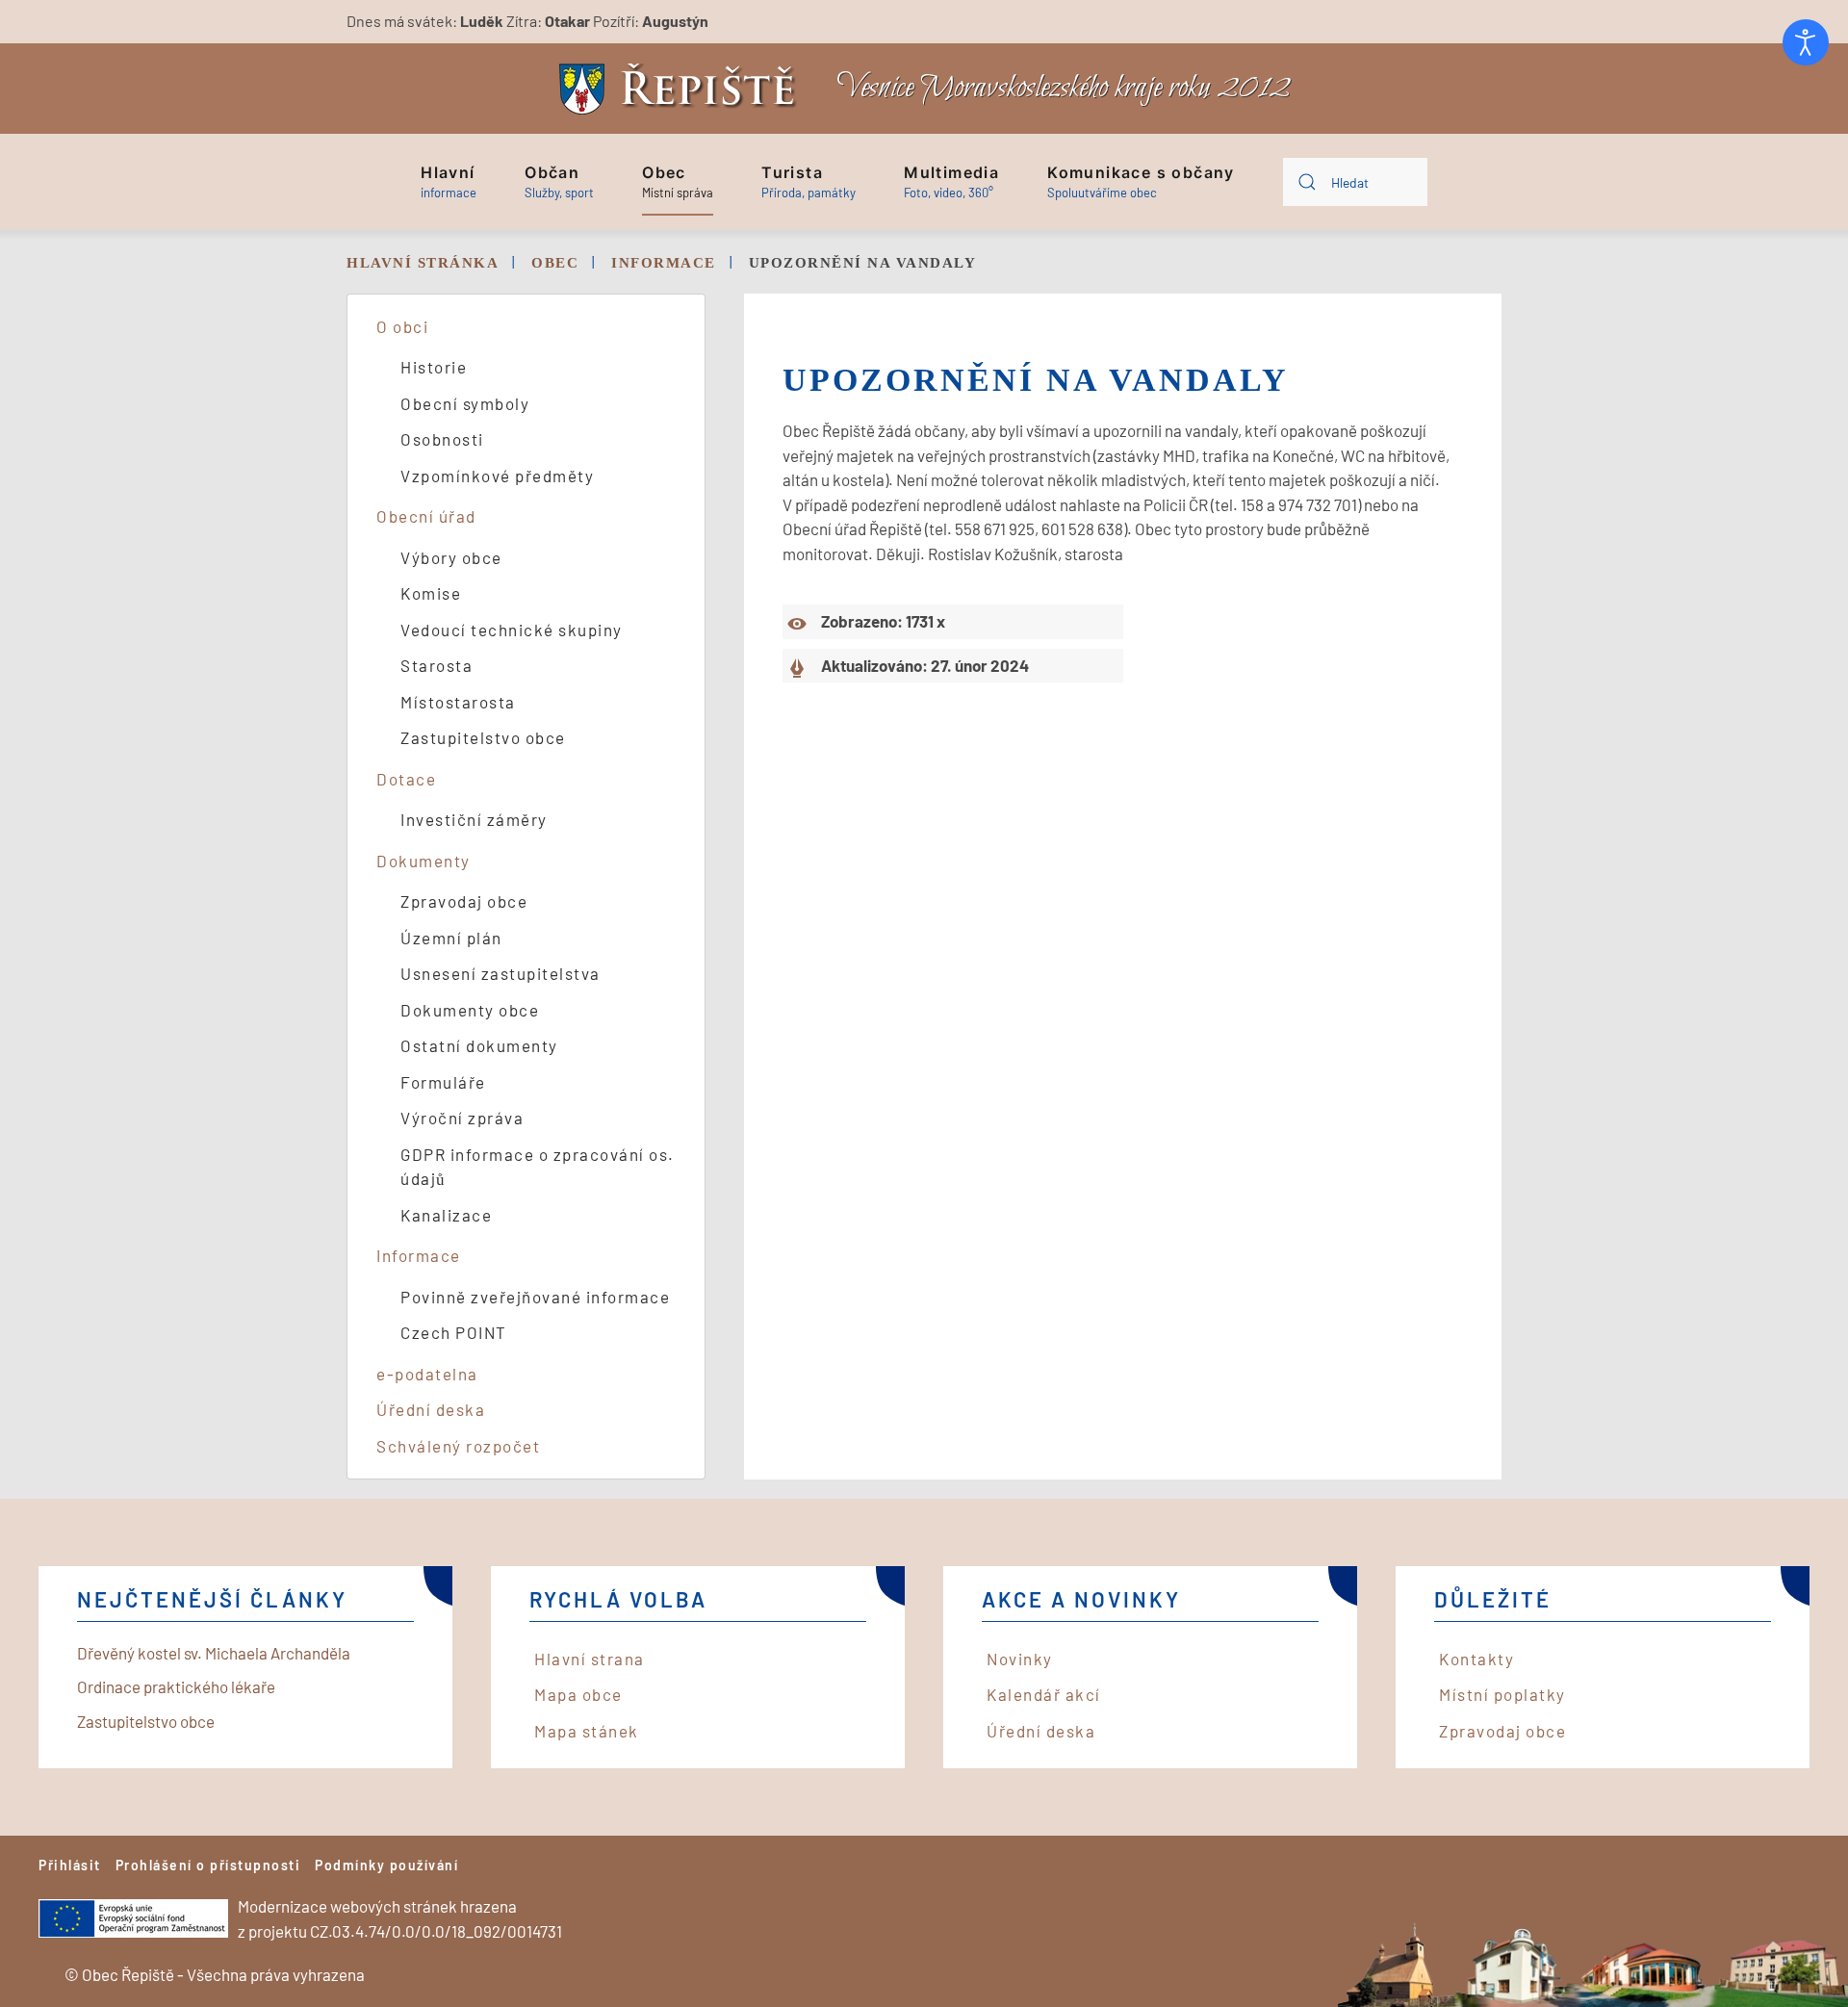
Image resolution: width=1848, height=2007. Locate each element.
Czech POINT (454, 1332)
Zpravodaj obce (464, 901)
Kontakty (1476, 1659)
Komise (431, 593)
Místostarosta (458, 702)
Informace (419, 1255)
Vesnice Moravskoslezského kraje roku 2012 (1064, 88)
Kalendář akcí (1044, 1694)
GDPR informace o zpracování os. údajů (538, 1167)
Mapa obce (578, 1694)
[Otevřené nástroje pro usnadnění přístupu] (1806, 42)
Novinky (1020, 1659)
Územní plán (451, 938)
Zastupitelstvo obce (483, 737)
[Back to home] (682, 89)
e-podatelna (427, 1374)
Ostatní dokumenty (479, 1045)
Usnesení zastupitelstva (500, 973)
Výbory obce (451, 557)
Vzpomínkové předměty (497, 476)
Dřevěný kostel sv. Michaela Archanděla (214, 1653)
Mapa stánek (587, 1731)
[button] (449, 182)
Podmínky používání (386, 1865)
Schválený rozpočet (458, 1446)
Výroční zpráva (462, 1118)
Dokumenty (423, 861)
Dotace (406, 779)
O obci (402, 326)
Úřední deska (431, 1409)
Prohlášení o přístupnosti (208, 1865)
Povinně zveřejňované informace (535, 1297)
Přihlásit (70, 1865)
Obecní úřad (426, 516)
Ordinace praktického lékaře (176, 1686)
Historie (434, 367)
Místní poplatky (1502, 1694)
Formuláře (443, 1082)
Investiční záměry (474, 819)
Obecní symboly (465, 403)
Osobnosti (442, 439)
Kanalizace (446, 1215)
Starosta (436, 665)
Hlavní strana (590, 1659)
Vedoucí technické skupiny (512, 630)
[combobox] (1355, 182)
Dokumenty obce (470, 1010)
